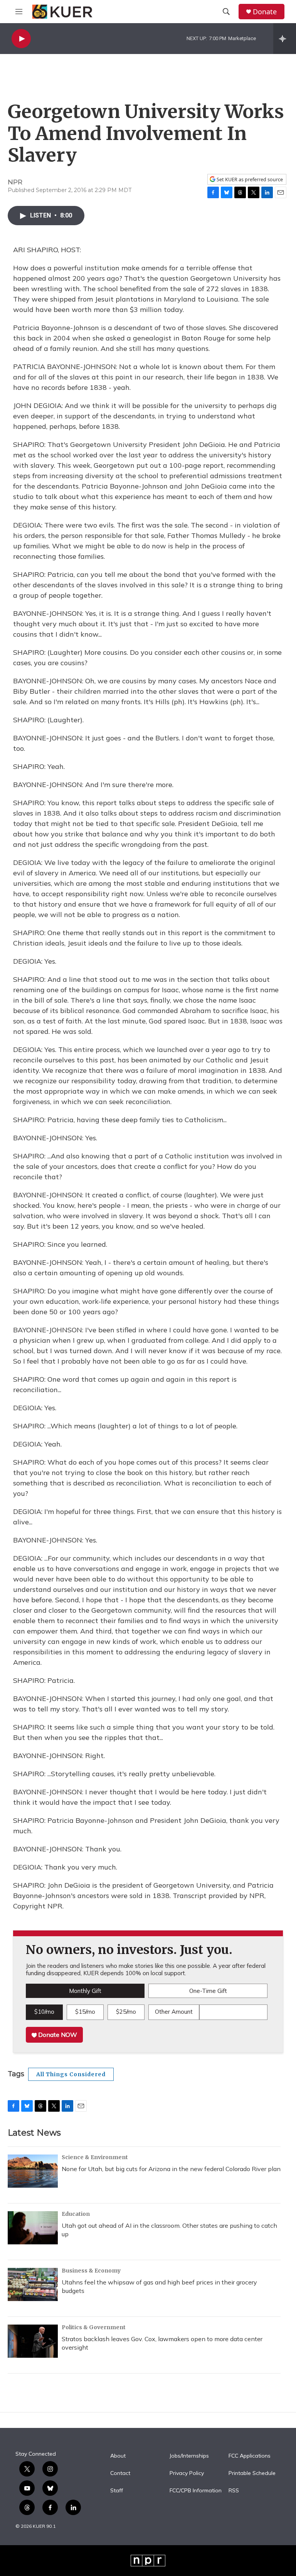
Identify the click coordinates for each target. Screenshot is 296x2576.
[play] (21, 39)
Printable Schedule (252, 2473)
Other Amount (174, 2012)
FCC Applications (250, 2456)
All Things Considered (71, 2074)
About (118, 2456)
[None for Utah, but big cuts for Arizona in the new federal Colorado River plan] (33, 2171)
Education (76, 2214)
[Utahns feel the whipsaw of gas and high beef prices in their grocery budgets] (33, 2284)
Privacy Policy (187, 2473)
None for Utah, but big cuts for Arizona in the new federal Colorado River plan (171, 2169)
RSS (234, 2491)
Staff (117, 2491)
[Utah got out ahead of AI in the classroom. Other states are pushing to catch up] (33, 2228)
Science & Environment (95, 2157)
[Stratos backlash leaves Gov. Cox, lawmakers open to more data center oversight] (33, 2341)
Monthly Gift (85, 1991)
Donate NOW (57, 2035)
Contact (120, 2473)
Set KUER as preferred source (249, 180)
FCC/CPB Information (196, 2491)
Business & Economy (91, 2271)
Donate (265, 12)
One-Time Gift (208, 1991)
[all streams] (285, 39)
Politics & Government (94, 2327)
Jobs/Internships (189, 2456)
